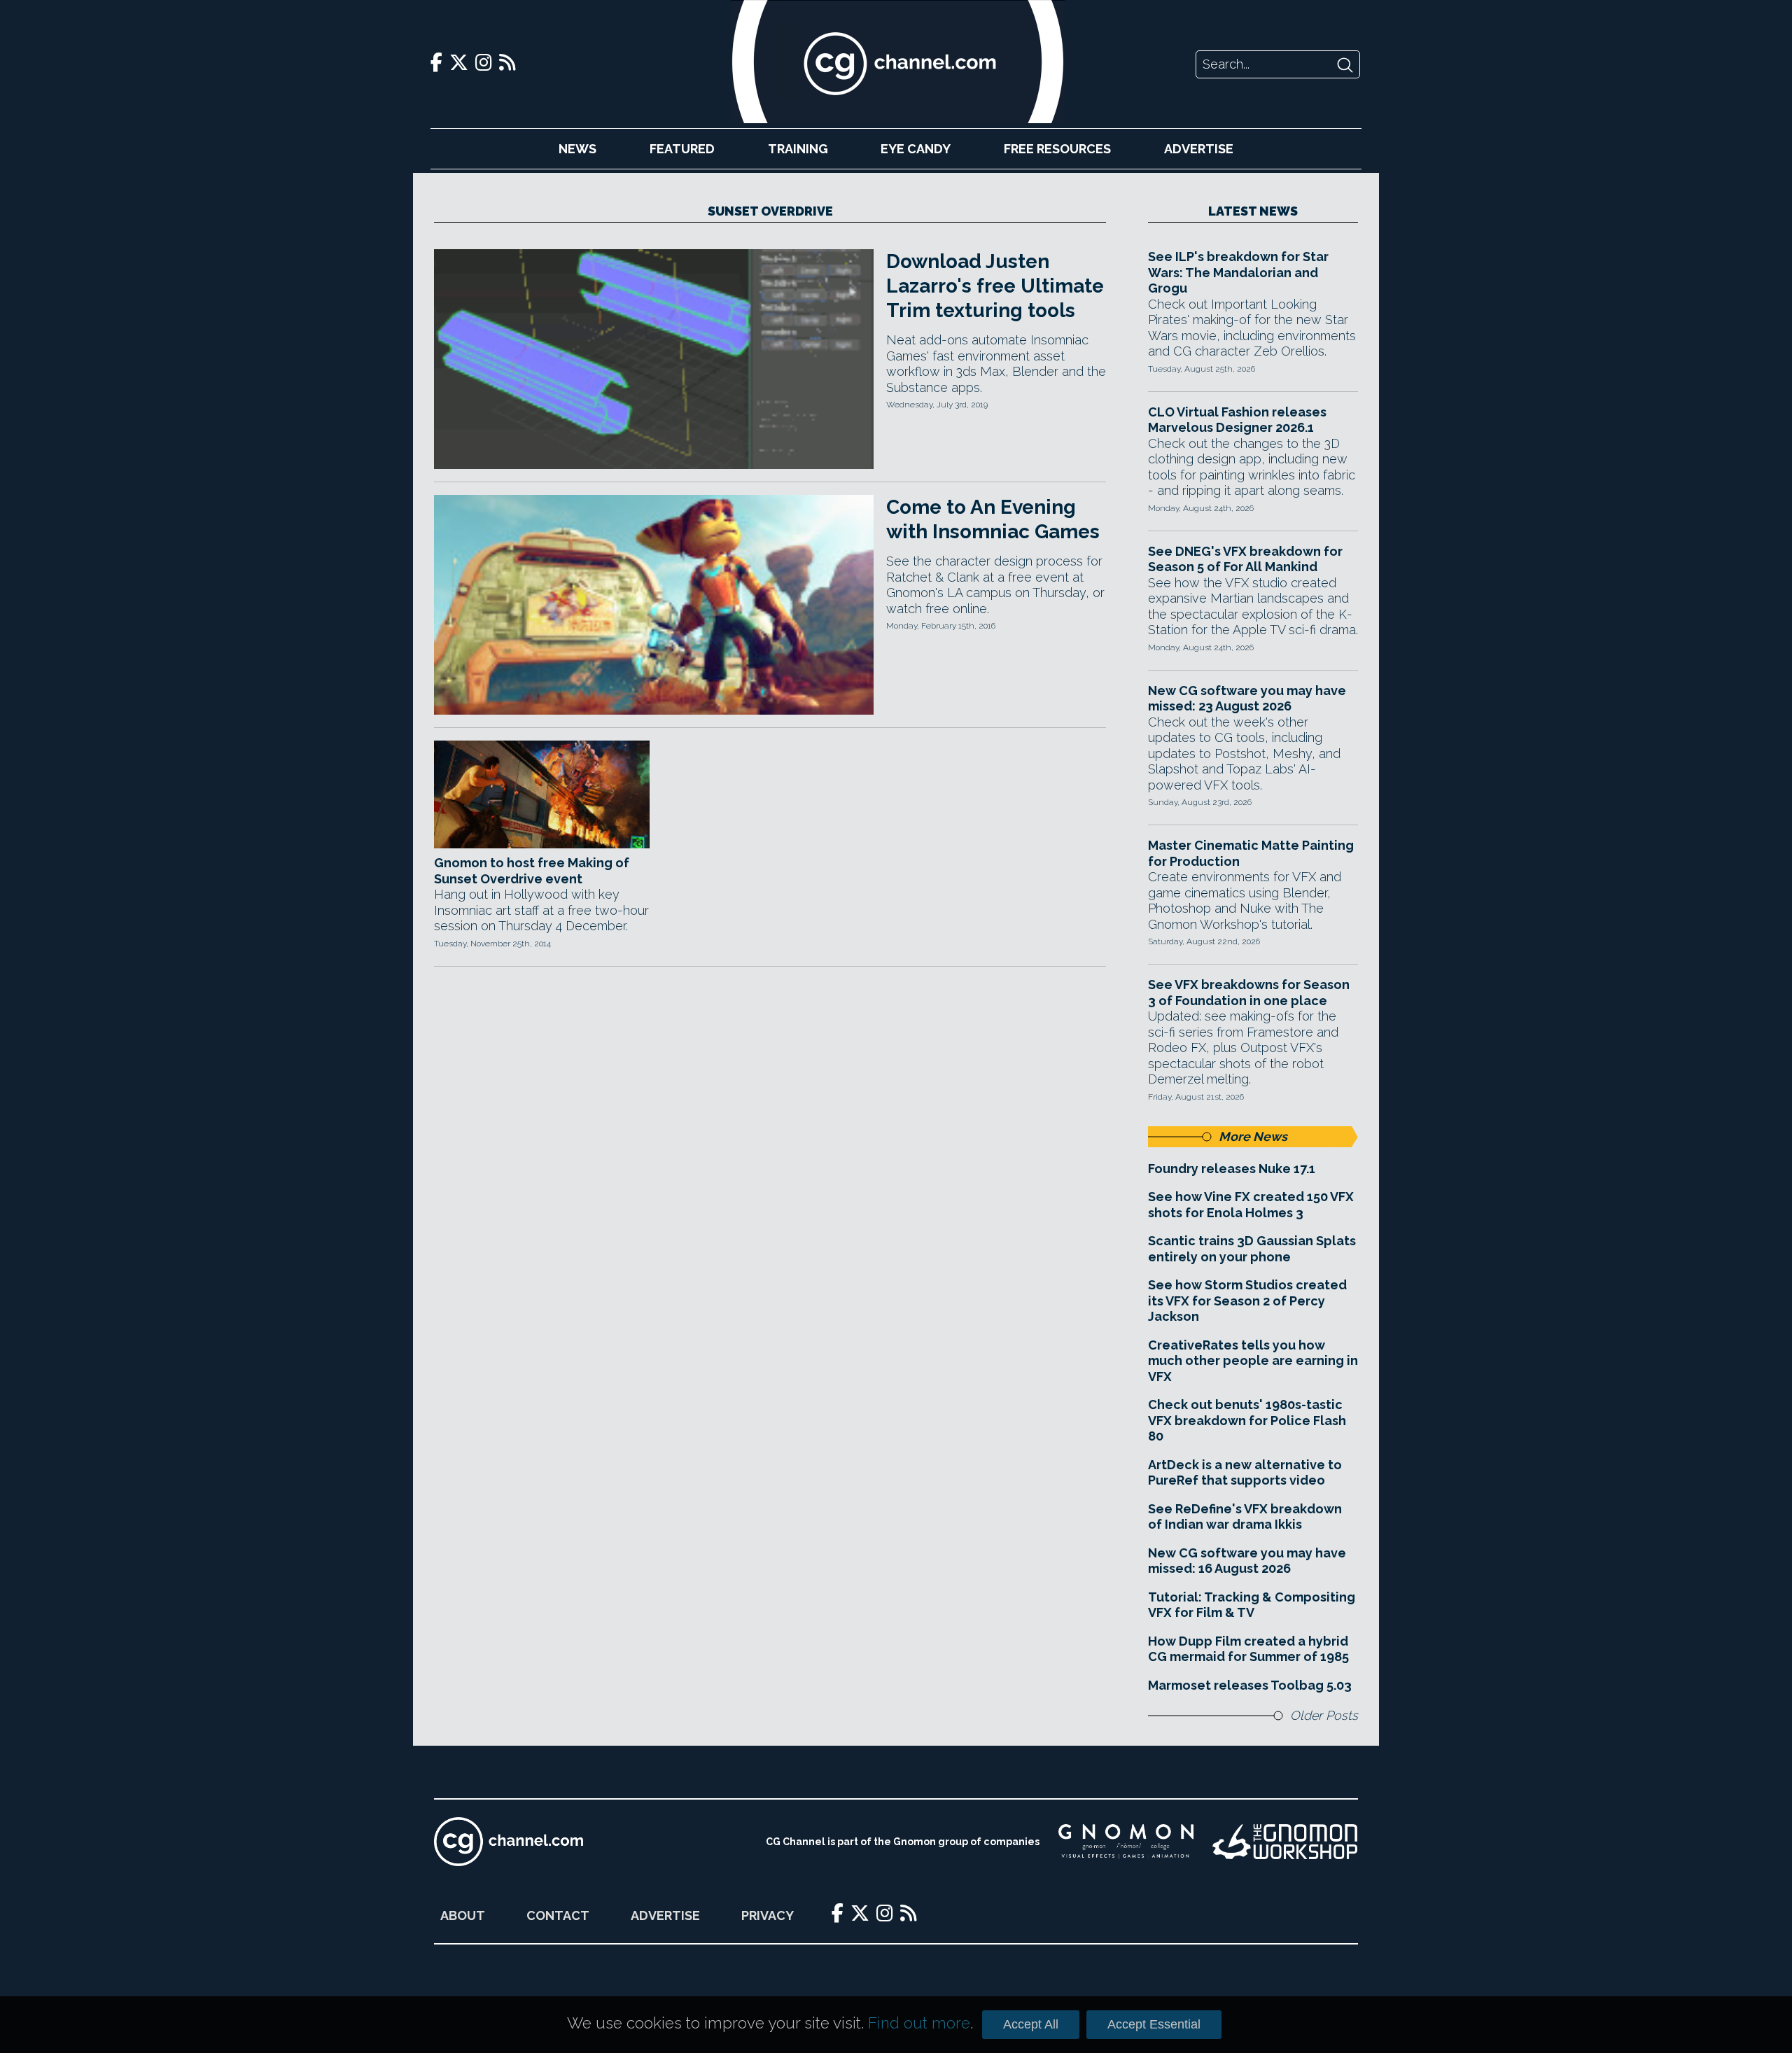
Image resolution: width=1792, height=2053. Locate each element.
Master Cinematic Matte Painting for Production (1251, 853)
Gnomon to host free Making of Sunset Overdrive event (532, 871)
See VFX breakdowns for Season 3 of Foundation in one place (1249, 993)
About (463, 1915)
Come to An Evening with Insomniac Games (993, 519)
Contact (558, 1915)
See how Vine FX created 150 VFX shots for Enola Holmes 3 (1251, 1205)
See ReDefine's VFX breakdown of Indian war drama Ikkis (1245, 1517)
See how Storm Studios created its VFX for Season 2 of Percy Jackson (1247, 1301)
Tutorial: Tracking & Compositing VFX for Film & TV (1252, 1605)
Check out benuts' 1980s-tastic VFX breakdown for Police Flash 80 (1247, 1420)
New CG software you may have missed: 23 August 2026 (1247, 699)
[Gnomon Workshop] (1285, 1842)
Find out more (919, 2023)
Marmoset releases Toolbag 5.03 (1250, 1685)
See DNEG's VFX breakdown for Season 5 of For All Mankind (1245, 559)
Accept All (1031, 2024)
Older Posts (1324, 1715)
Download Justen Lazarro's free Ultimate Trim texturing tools (995, 286)
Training (798, 149)
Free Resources (1057, 149)
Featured (682, 149)
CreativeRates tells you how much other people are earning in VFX (1253, 1361)
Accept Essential (1154, 2024)
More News (1253, 1136)
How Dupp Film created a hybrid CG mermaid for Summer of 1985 (1248, 1649)
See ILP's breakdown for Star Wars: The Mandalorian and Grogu (1238, 272)
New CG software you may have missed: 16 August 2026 (1247, 1561)
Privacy (768, 1915)
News (577, 149)
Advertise (1199, 149)
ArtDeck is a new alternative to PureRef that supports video (1245, 1473)
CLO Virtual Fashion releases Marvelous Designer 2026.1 (1237, 420)
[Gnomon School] (1126, 1842)
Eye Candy (916, 149)
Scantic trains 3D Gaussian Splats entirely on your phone (1252, 1249)
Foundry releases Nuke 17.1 (1232, 1169)
